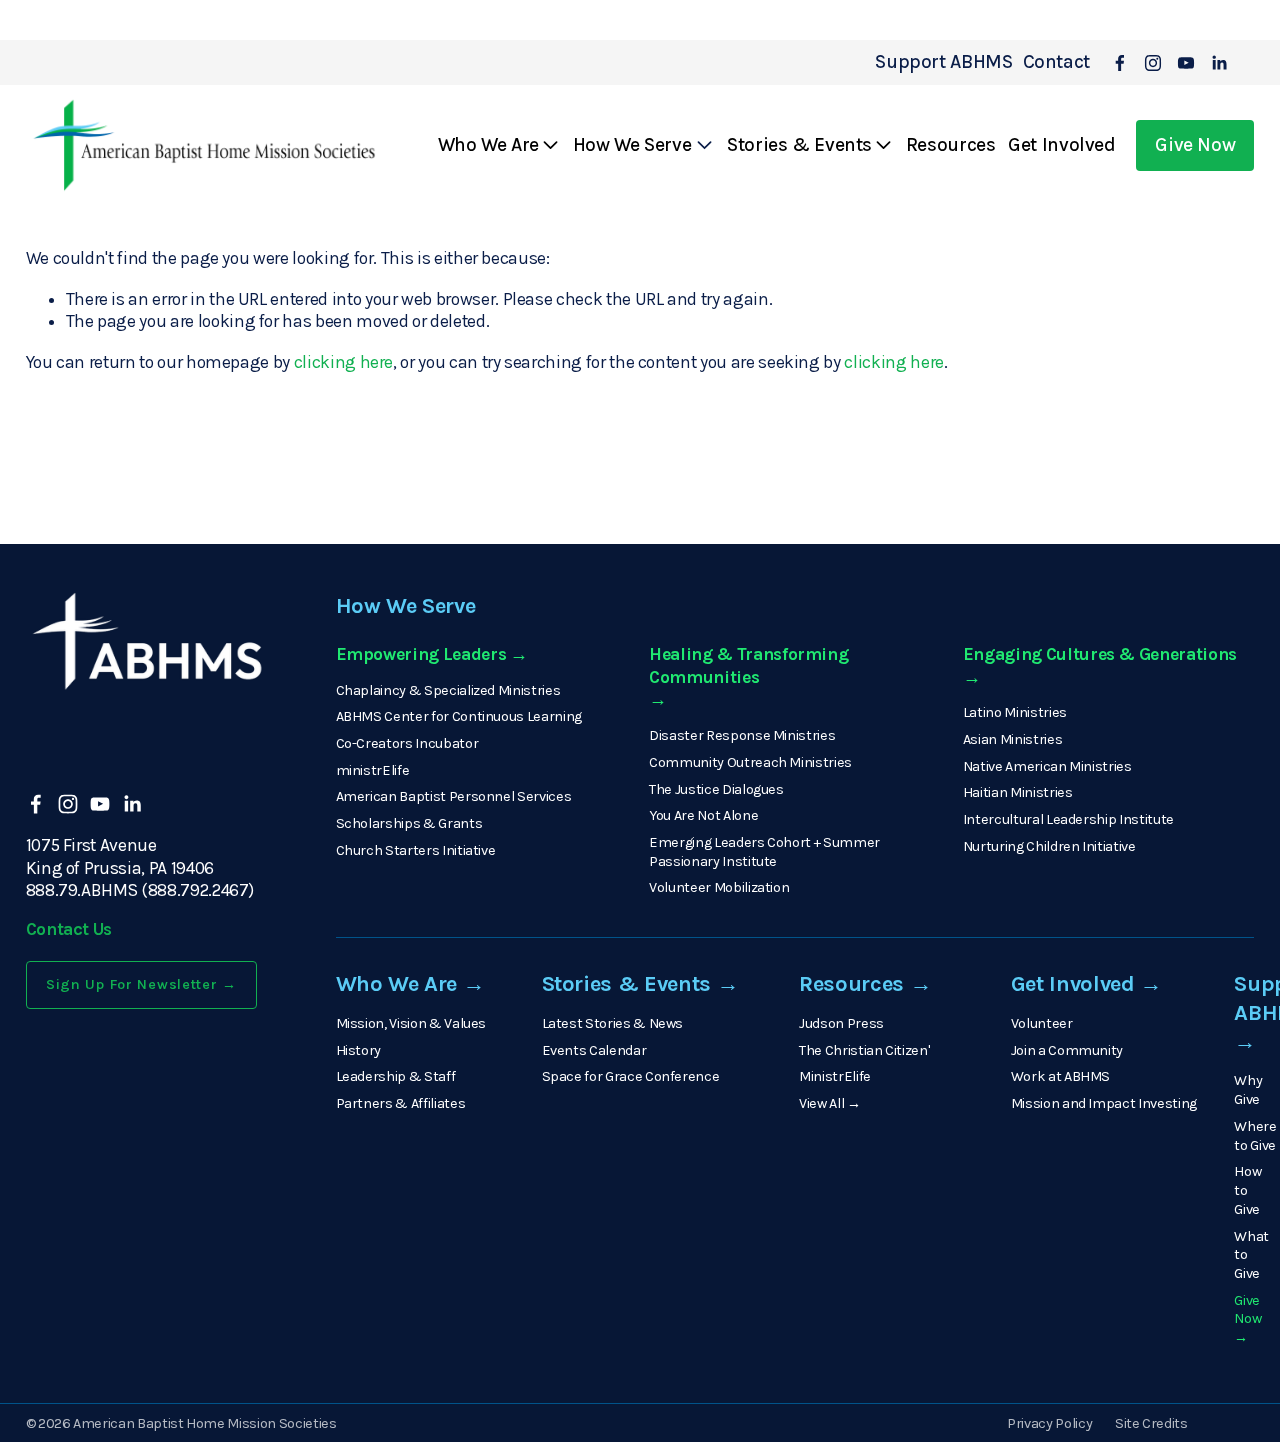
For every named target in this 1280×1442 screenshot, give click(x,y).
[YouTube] (1186, 63)
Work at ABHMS (1060, 1076)
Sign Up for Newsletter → (141, 984)
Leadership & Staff (396, 1076)
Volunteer (1042, 1023)
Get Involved (1061, 145)
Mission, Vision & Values (411, 1023)
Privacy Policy (1049, 1423)
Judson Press (841, 1023)
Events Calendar (594, 1050)
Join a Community (1067, 1050)
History (359, 1050)
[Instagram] (1153, 63)
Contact (1056, 62)
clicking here (343, 362)
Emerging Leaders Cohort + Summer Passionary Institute (764, 852)
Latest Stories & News (613, 1023)
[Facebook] (1120, 63)
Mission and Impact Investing (1104, 1103)
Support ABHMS (943, 62)
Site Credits (1151, 1423)
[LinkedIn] (1219, 63)
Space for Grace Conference (631, 1076)
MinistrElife (835, 1076)
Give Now (1195, 145)
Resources (951, 145)
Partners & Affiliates (401, 1103)
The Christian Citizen (863, 1050)
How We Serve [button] (632, 145)
